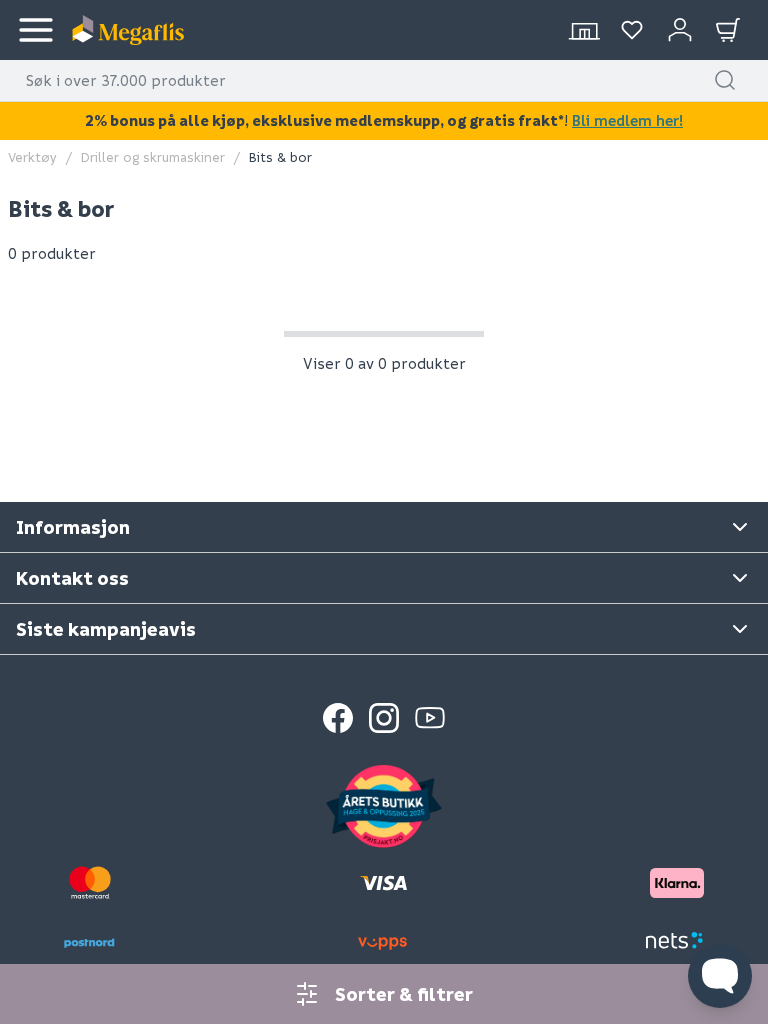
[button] (725, 80)
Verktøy (32, 156)
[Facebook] (338, 718)
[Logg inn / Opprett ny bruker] (680, 30)
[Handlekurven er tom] (728, 30)
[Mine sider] (632, 30)
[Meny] (36, 30)
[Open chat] (720, 976)
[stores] (584, 30)
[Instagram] (384, 718)
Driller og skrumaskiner (153, 156)
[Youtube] (430, 718)
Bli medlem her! (627, 120)
